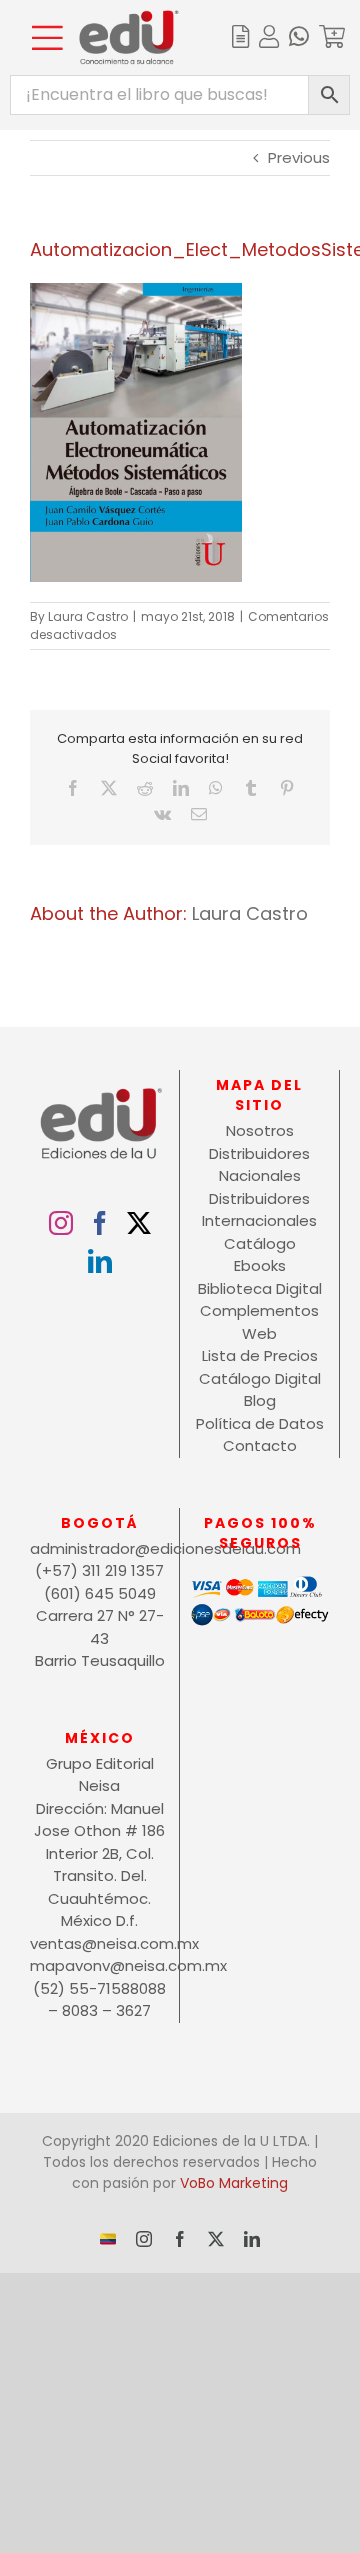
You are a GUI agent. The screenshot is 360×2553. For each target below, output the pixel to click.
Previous (299, 157)
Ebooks (260, 1265)
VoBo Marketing (234, 2183)
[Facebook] (100, 1223)
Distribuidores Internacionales (259, 1210)
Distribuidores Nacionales (259, 1165)
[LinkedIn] (100, 1261)
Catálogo (260, 1243)
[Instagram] (61, 1223)
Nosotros (260, 1130)
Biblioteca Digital (260, 1288)
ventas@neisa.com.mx (99, 1943)
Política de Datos (260, 1423)
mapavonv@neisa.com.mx (99, 1965)
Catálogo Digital (260, 1378)
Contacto (260, 1445)
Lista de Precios (260, 1355)
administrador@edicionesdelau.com (99, 1548)
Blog (260, 1400)
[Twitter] (139, 1223)
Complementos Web (259, 1322)
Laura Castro (88, 616)
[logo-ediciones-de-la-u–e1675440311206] (129, 17)
